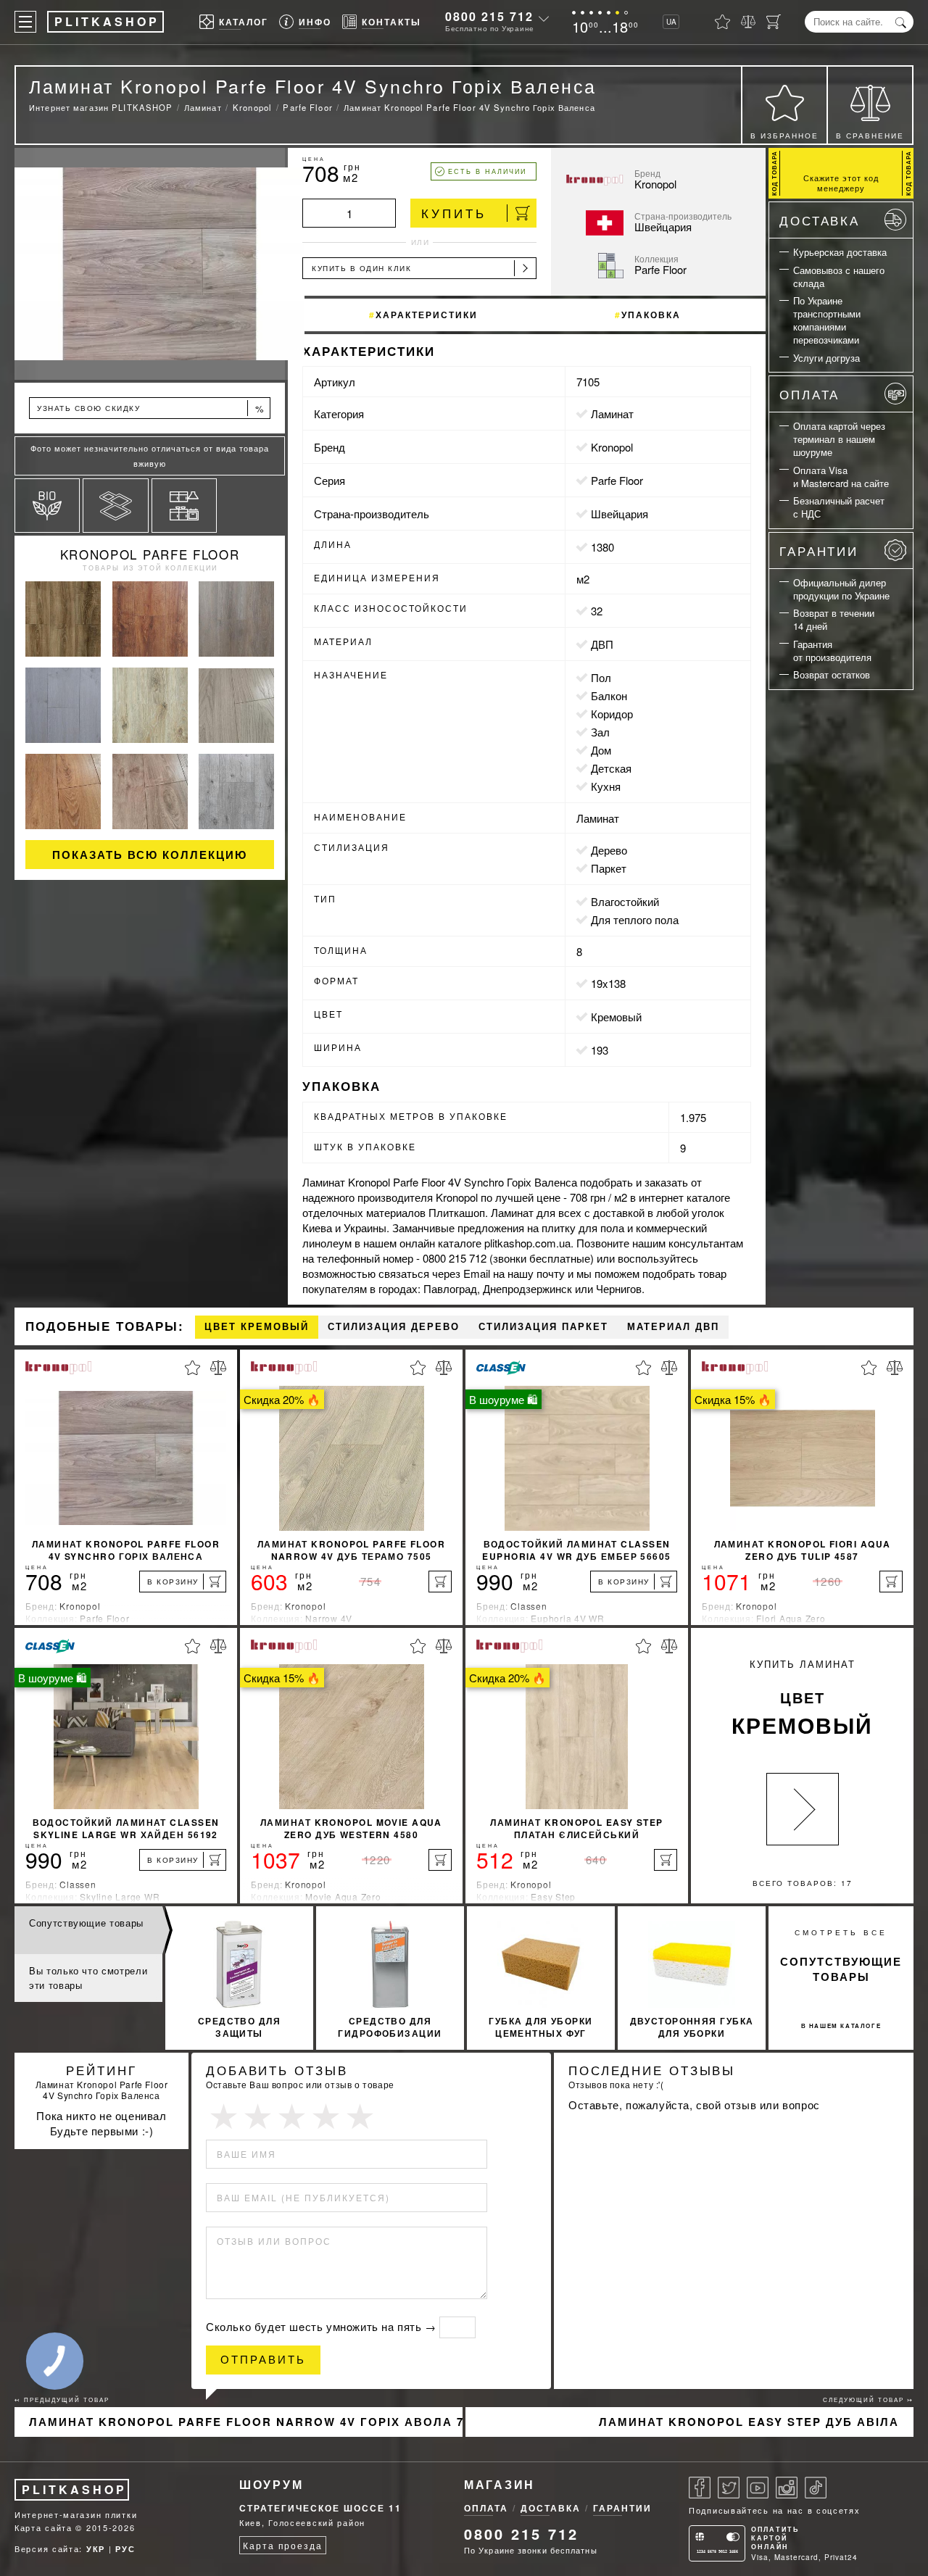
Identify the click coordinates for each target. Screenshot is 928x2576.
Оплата (809, 394)
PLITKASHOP (74, 2489)
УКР (96, 2549)
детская (611, 768)
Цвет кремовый (257, 1327)
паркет (609, 868)
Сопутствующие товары (86, 1923)
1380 (602, 547)
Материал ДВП (673, 1327)
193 (600, 1050)
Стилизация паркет (543, 1327)
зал (600, 732)
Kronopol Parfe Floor (150, 554)
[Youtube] (758, 2488)
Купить (454, 213)
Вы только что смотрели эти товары (88, 1978)
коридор (612, 714)
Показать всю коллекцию (150, 855)
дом (601, 750)
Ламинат (612, 414)
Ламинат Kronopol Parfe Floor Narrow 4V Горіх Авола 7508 (246, 2422)
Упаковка (651, 315)
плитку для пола (583, 1227)
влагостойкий (625, 901)
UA (671, 22)
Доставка (820, 220)
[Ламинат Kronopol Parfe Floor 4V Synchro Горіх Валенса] (150, 264)
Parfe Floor (617, 480)
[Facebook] (700, 2488)
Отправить (263, 2360)
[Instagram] (787, 2488)
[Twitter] (729, 2488)
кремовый (616, 1017)
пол (601, 677)
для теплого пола (635, 919)
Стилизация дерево (394, 1327)
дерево (609, 850)
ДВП (602, 644)
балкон (609, 695)
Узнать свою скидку (151, 408)
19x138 (608, 983)
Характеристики (427, 315)
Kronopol (612, 447)
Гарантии (819, 550)
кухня (606, 786)
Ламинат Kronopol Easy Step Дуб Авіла (749, 2422)
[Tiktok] (816, 2488)
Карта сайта (43, 2527)
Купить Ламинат (802, 1699)
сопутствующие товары (841, 1969)
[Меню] (25, 22)
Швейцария (620, 514)
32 (597, 611)
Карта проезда (282, 2545)
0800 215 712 (489, 16)
